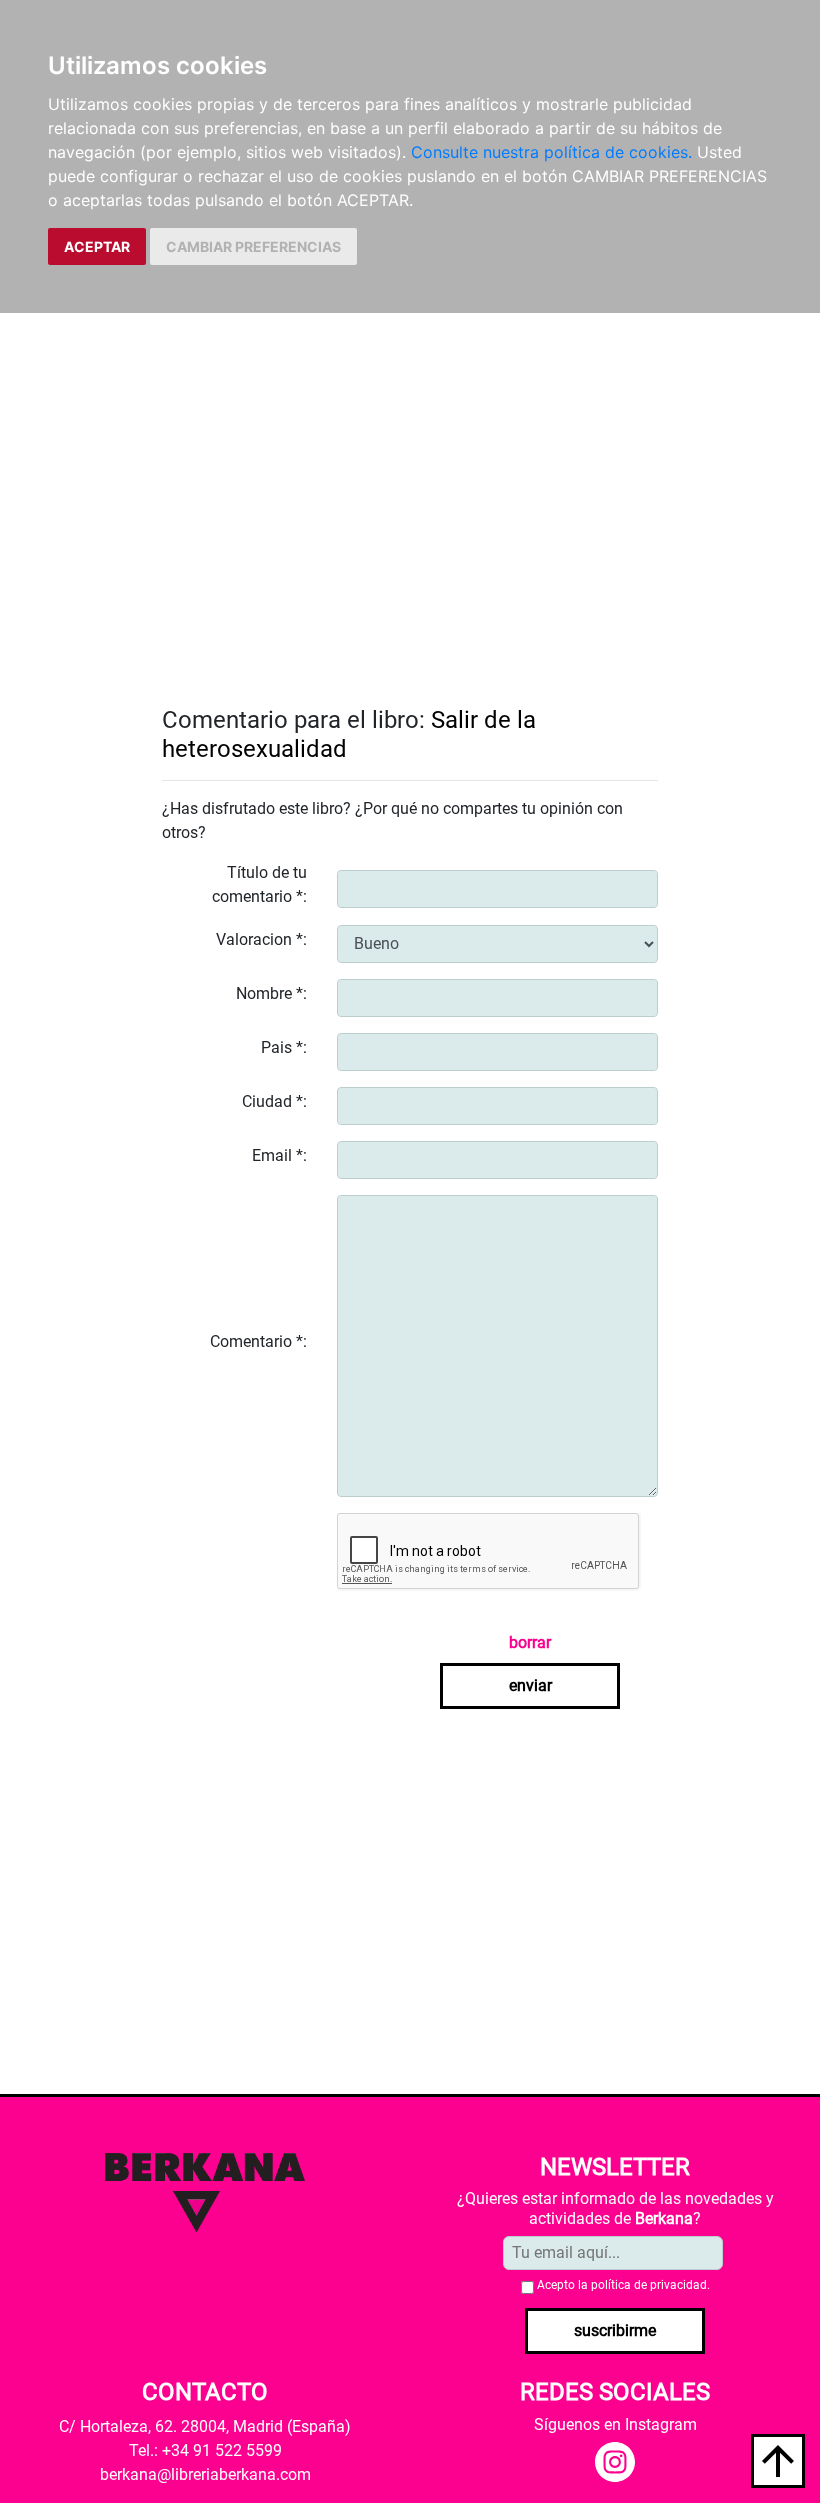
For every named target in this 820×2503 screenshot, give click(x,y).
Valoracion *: (261, 939)
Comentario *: (258, 1341)
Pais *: (284, 1047)
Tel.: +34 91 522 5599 (205, 2450)
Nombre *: (271, 993)
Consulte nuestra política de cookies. (551, 152)
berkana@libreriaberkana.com (205, 2474)
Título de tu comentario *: (259, 884)
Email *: (279, 1155)
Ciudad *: (274, 1101)
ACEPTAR (97, 246)
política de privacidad (649, 2285)
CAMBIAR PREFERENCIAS (253, 246)
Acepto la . (623, 2285)
